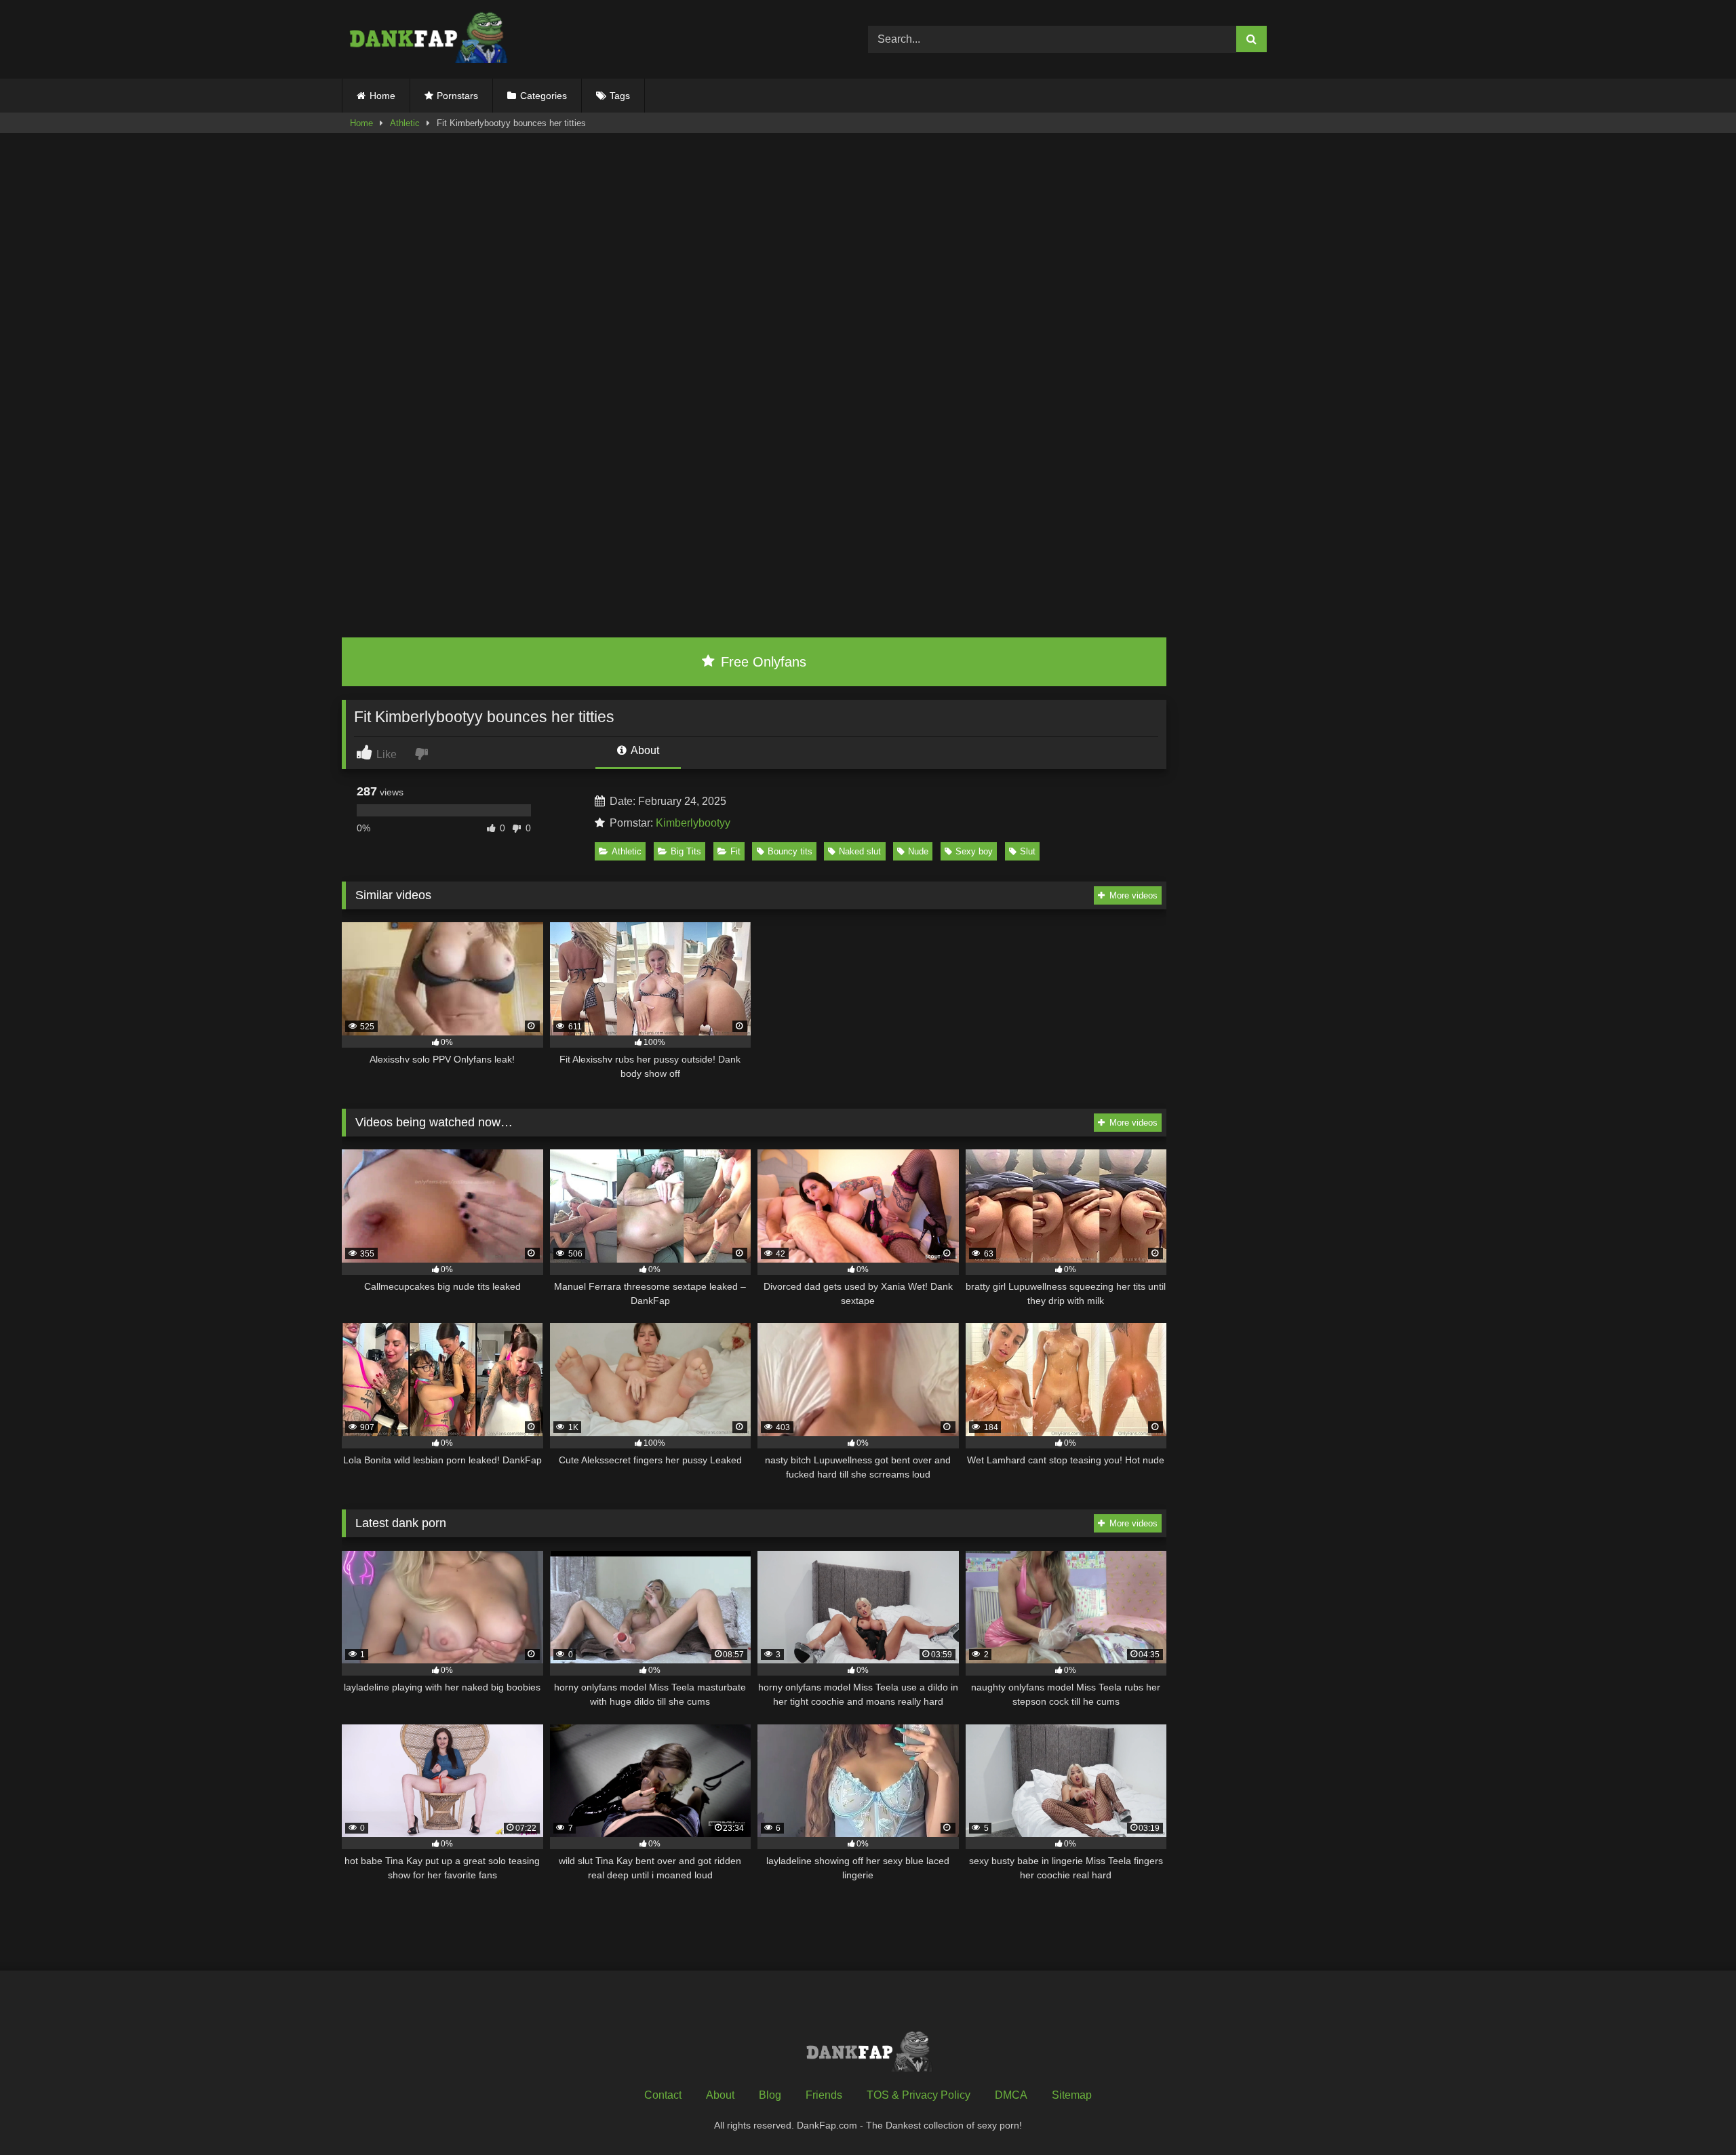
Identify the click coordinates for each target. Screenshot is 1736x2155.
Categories (544, 96)
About (644, 750)
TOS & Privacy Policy (919, 2095)
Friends (824, 2095)
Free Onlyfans (762, 662)
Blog (770, 2095)
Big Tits (686, 851)
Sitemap (1072, 2095)
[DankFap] (427, 39)
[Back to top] (1694, 2115)
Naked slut (860, 851)
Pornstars (457, 96)
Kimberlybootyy (693, 823)
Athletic (405, 123)
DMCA (1011, 2095)
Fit (735, 851)
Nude (918, 851)
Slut (1028, 851)
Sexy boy (974, 851)
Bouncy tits (790, 851)
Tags (620, 96)
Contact (663, 2095)
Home (382, 96)
